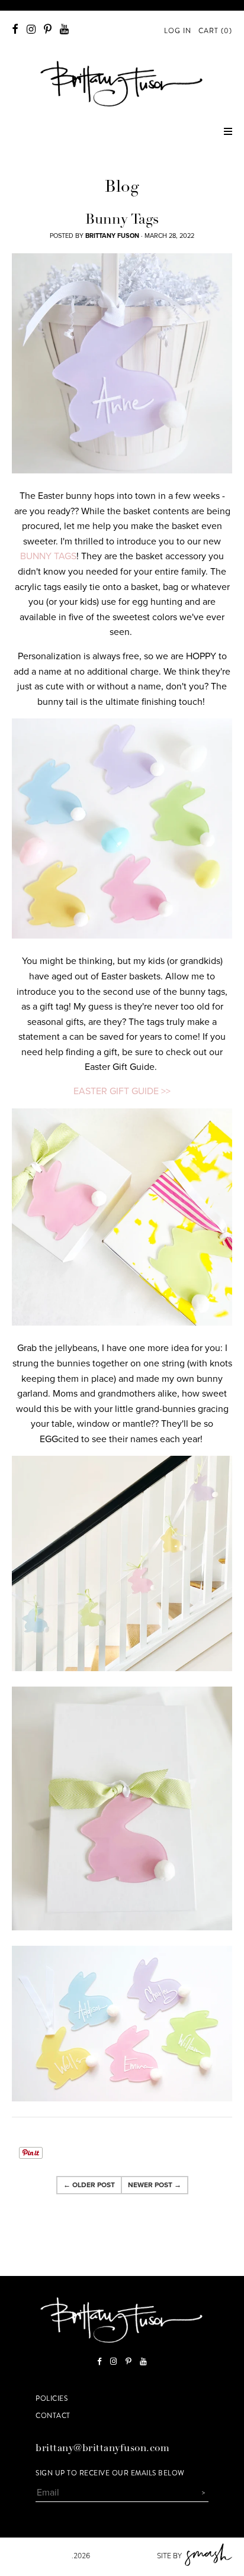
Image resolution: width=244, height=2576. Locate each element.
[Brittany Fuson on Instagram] (31, 29)
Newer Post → (155, 2185)
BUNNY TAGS (48, 556)
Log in (178, 31)
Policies (52, 2398)
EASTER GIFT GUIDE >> (122, 1091)
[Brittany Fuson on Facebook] (15, 29)
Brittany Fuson (42, 2556)
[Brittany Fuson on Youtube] (64, 29)
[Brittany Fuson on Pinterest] (48, 29)
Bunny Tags (122, 221)
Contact (53, 2416)
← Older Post (89, 2185)
